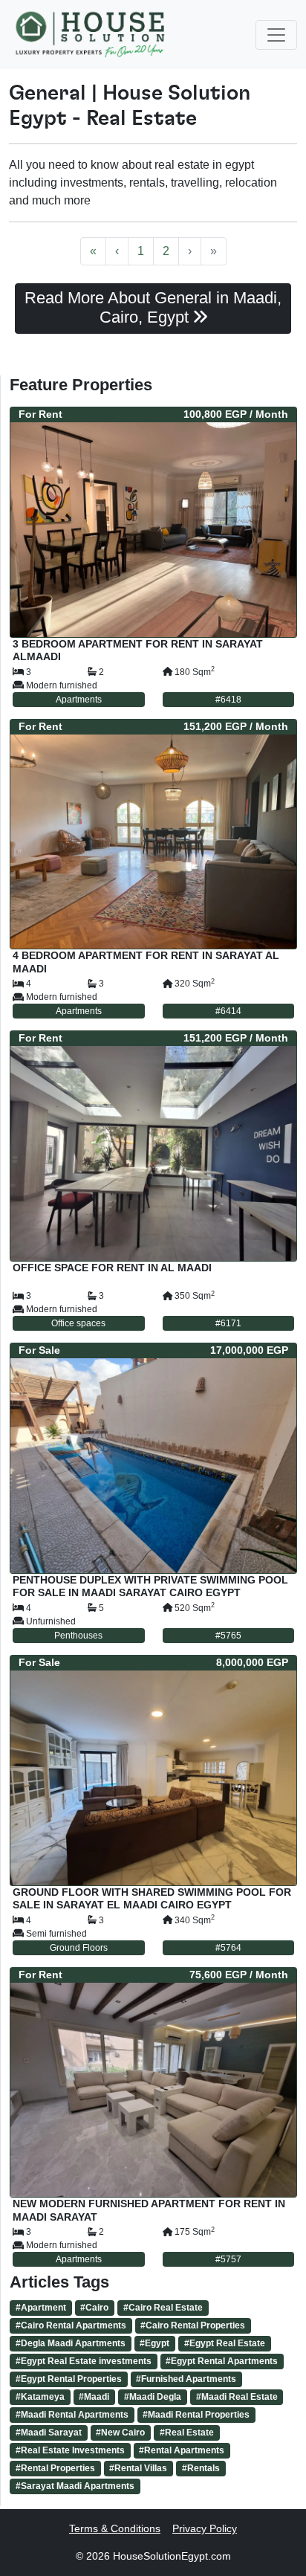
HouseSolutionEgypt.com (172, 2556)
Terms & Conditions (115, 2528)
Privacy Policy (205, 2528)
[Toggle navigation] (276, 35)
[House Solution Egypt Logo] (92, 35)
